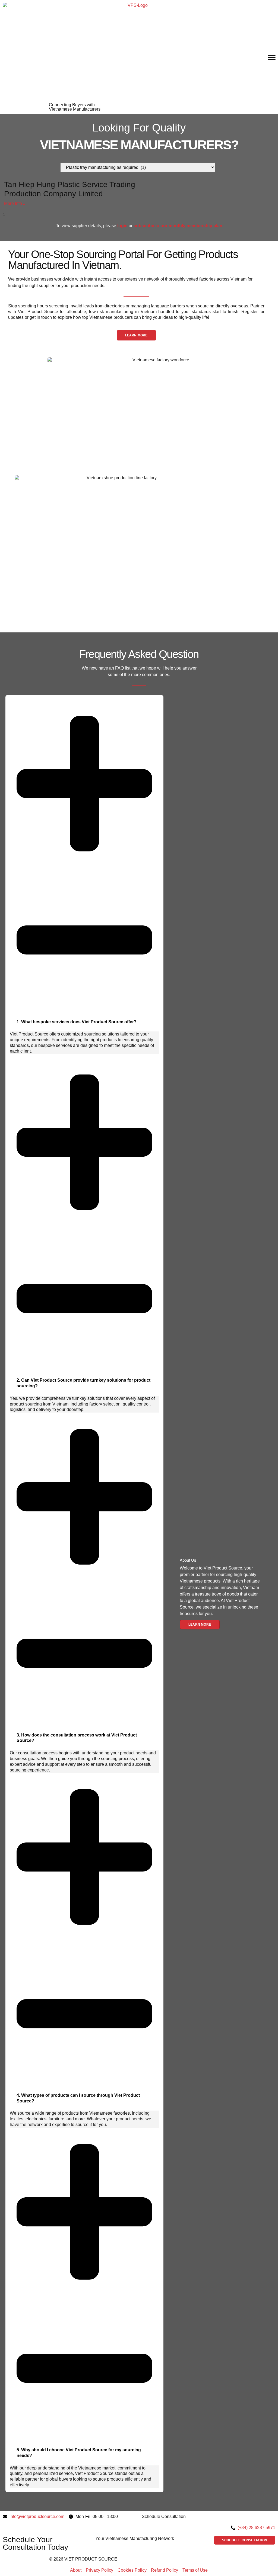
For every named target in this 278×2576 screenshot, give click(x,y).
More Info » (15, 203)
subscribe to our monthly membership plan (178, 226)
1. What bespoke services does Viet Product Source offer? (77, 1022)
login (122, 226)
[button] (272, 57)
